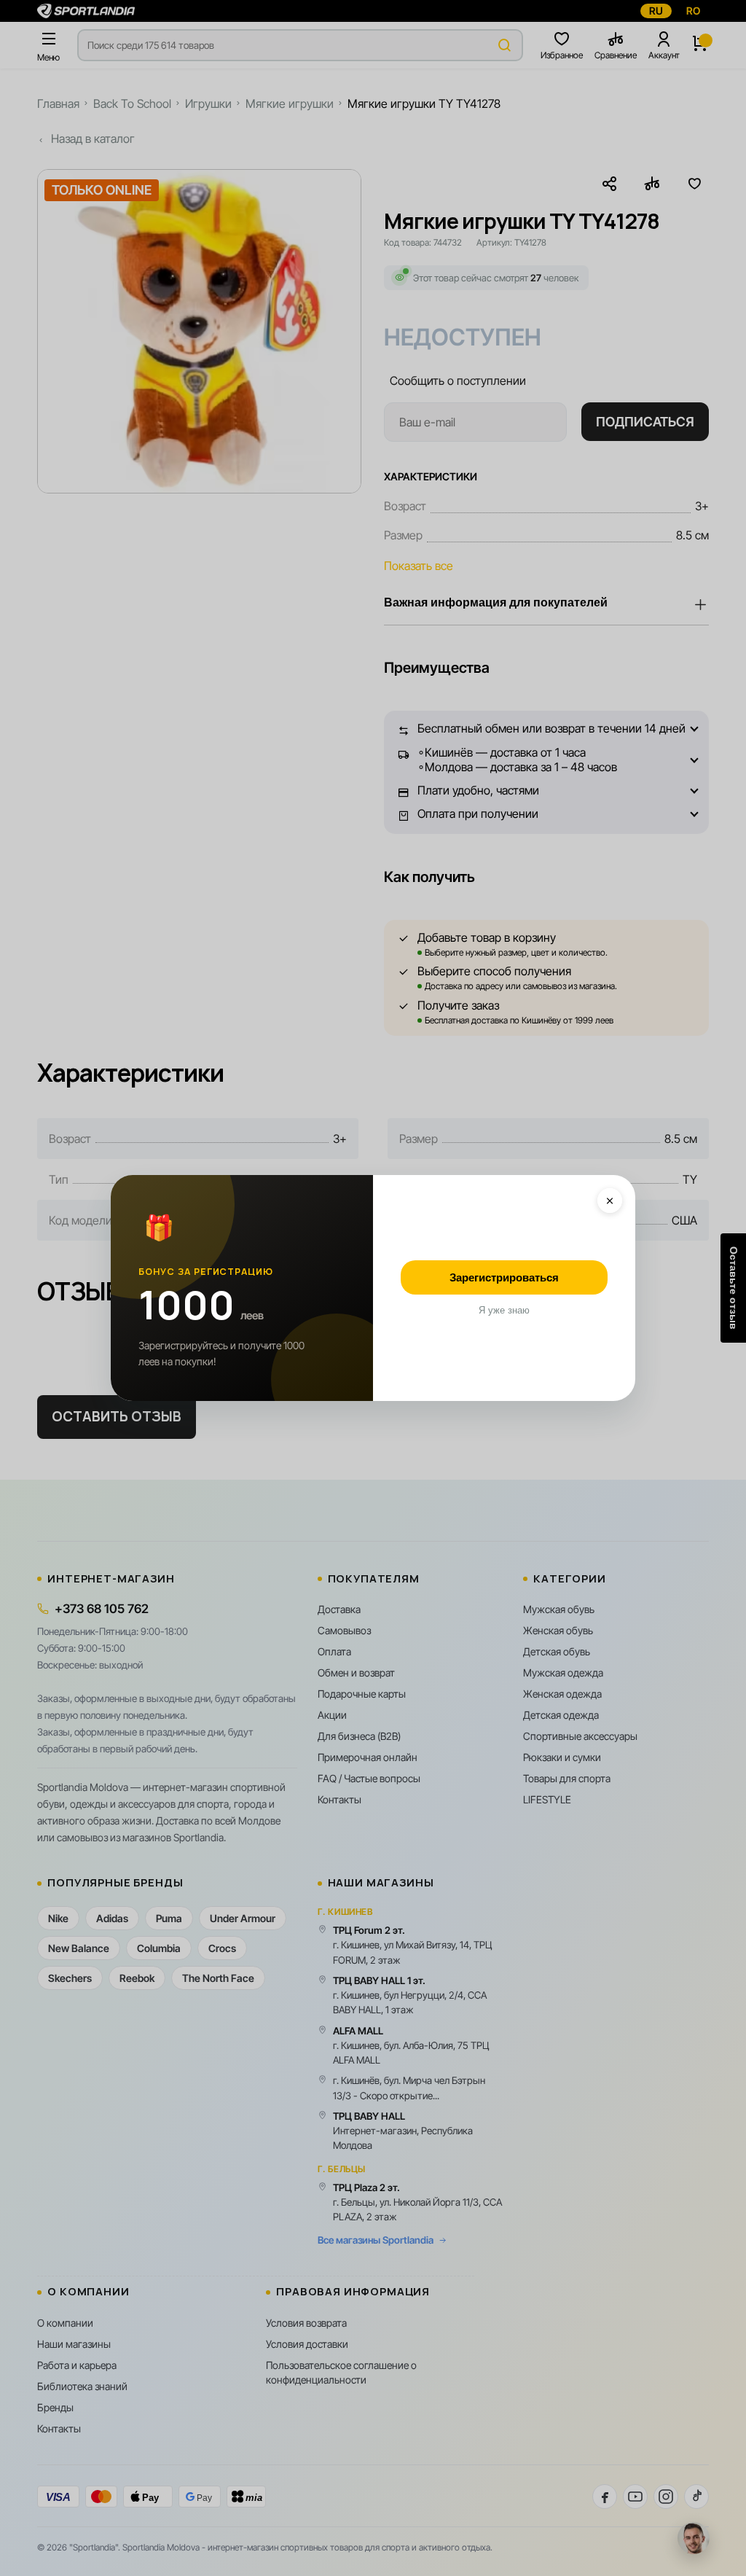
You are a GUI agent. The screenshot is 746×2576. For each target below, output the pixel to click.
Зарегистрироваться (504, 1277)
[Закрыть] (610, 1201)
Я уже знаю (504, 1310)
